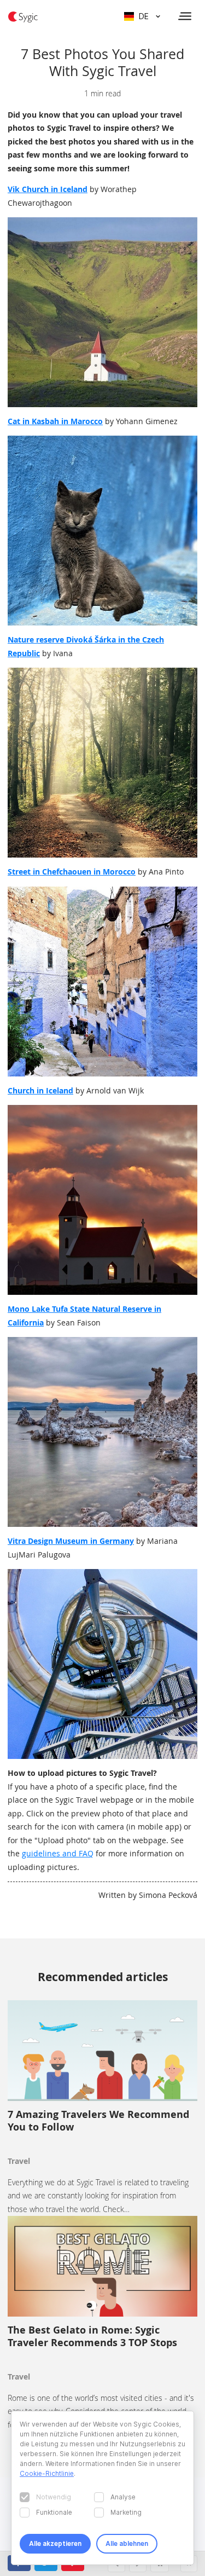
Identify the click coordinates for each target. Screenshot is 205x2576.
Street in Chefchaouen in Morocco (72, 872)
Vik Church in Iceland (48, 189)
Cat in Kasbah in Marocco (55, 421)
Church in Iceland (40, 1090)
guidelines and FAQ (58, 1853)
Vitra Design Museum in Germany (71, 1541)
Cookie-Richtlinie (47, 2473)
